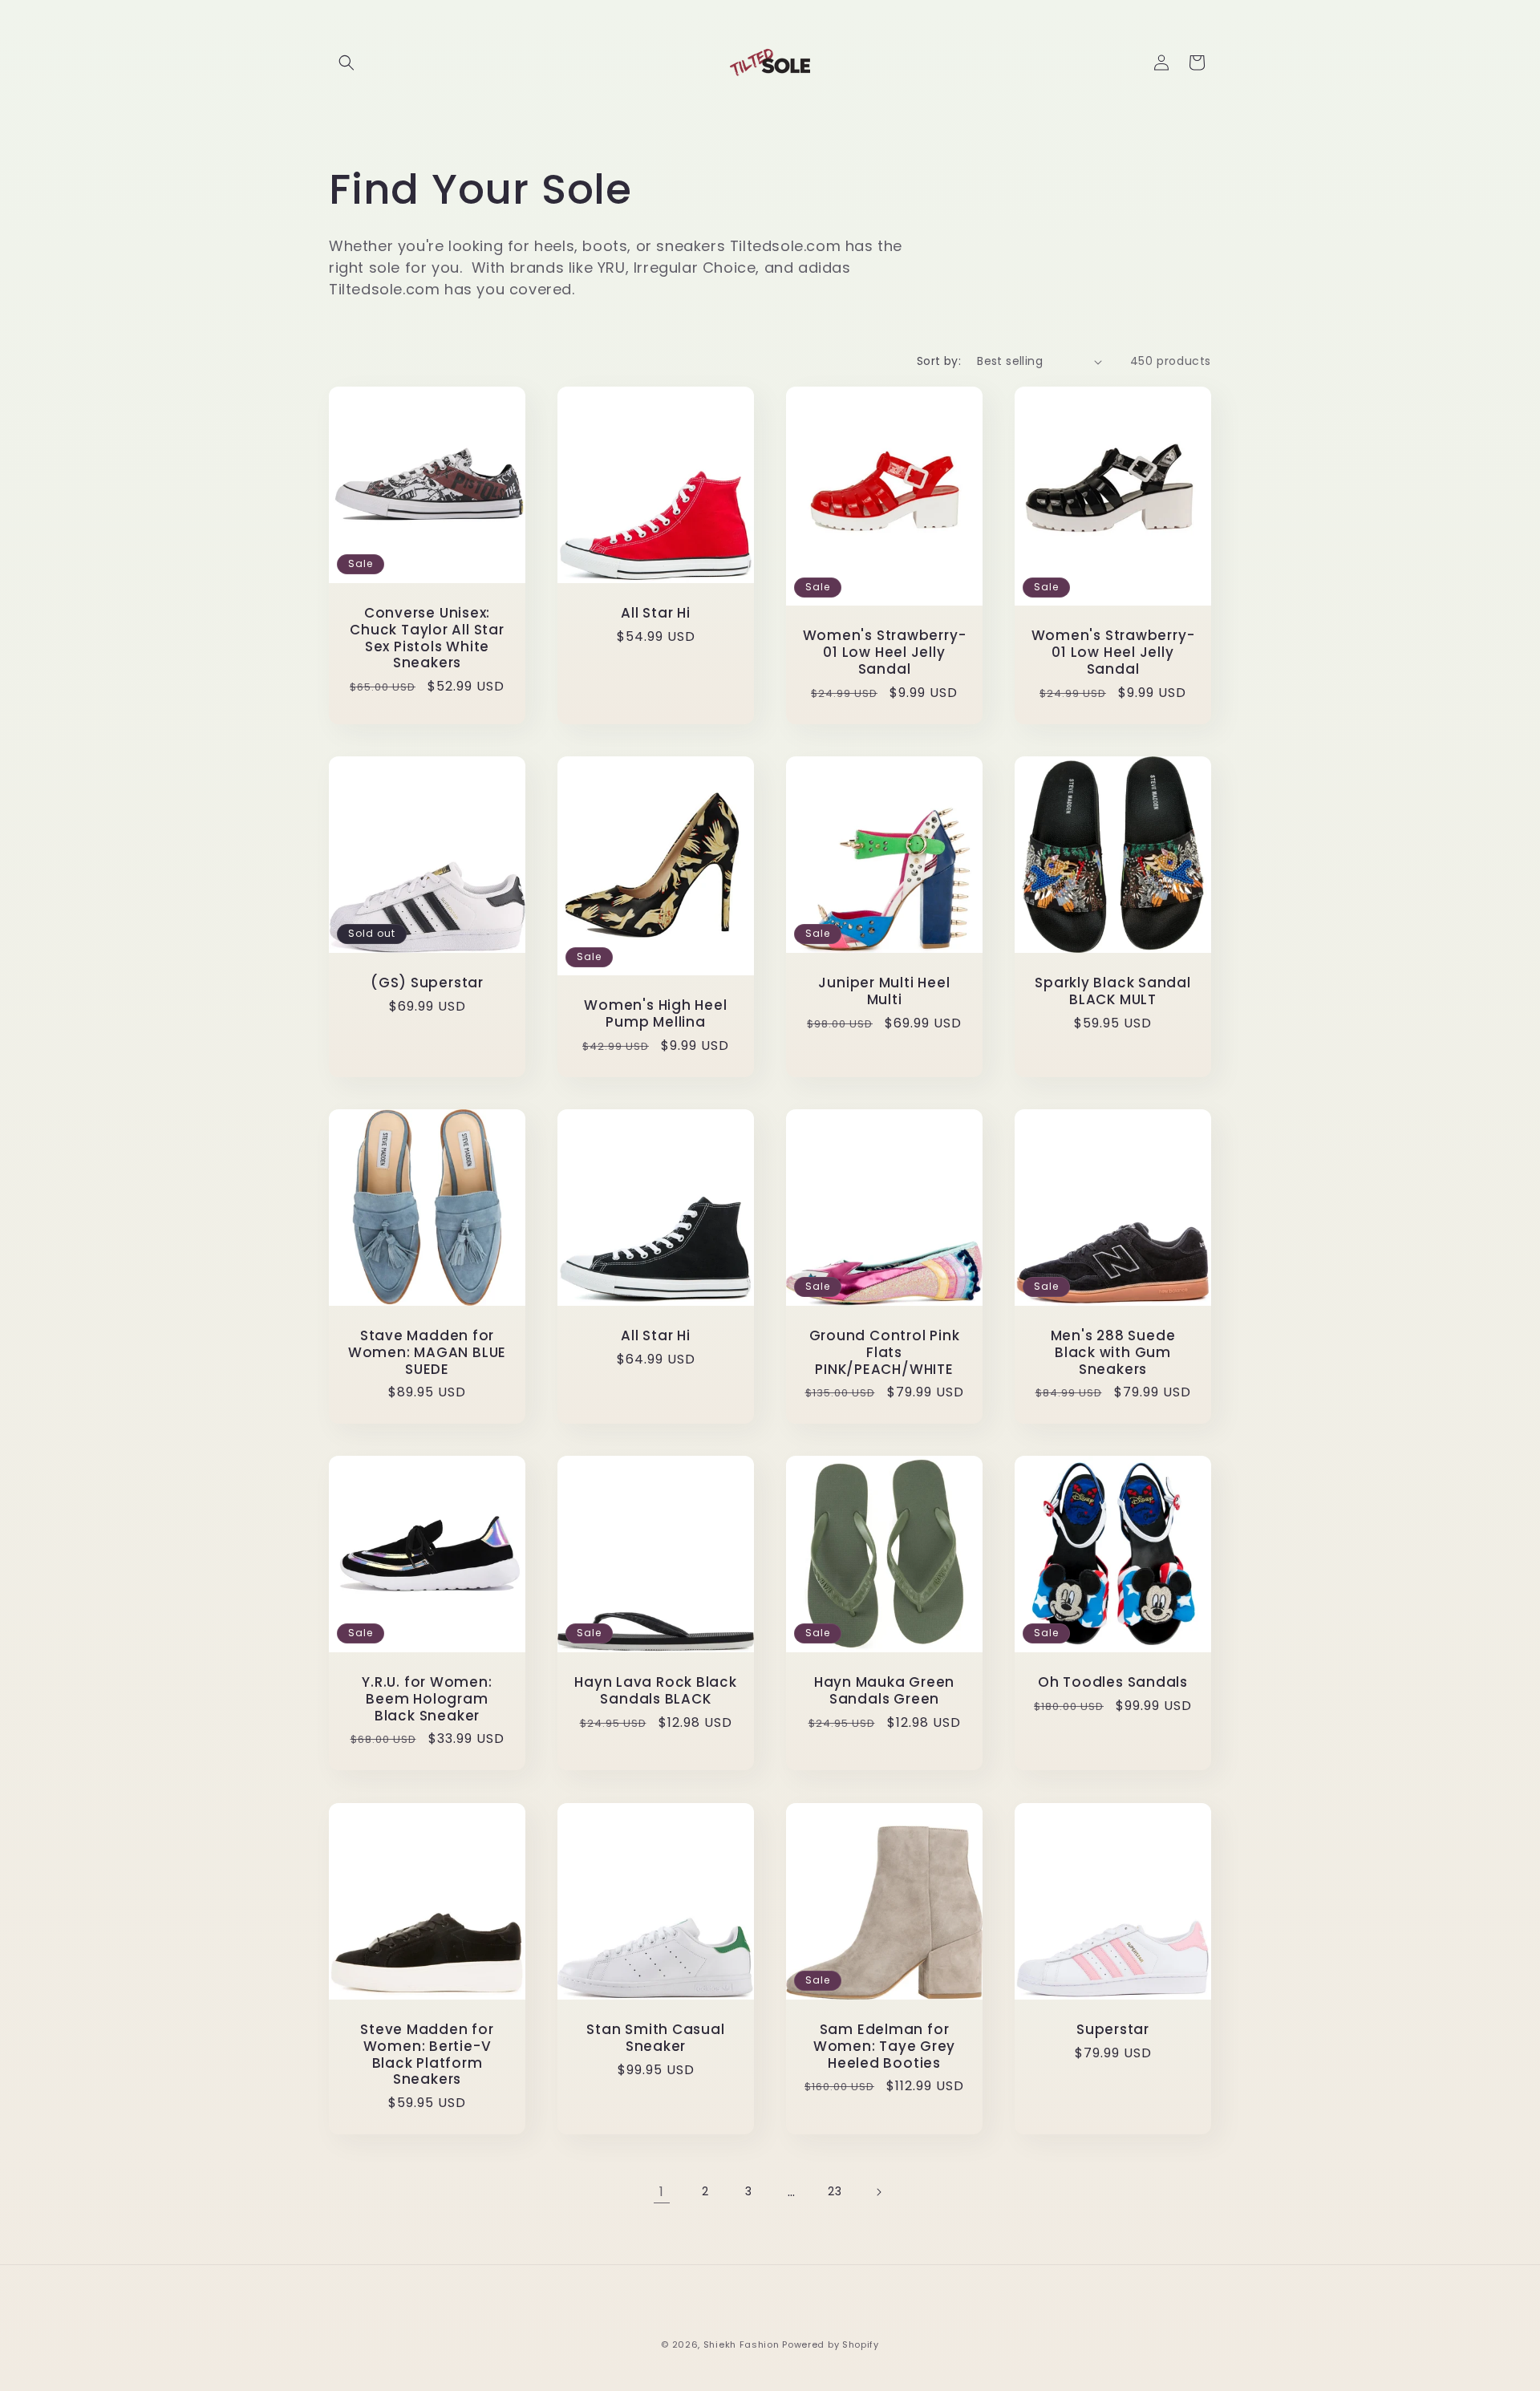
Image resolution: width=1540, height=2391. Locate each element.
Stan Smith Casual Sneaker (655, 2038)
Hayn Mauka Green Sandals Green (884, 1691)
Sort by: (939, 361)
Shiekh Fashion (742, 2344)
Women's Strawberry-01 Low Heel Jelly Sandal (885, 652)
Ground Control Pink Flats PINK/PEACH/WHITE (885, 1352)
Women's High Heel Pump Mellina (655, 1014)
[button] (346, 63)
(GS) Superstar (427, 983)
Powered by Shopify (831, 2344)
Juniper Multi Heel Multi (884, 991)
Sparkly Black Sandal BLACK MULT (1113, 991)
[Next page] (878, 2192)
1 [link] (662, 2192)
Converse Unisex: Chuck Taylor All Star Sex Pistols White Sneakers (427, 638)
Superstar (1113, 2030)
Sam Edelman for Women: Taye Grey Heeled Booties (884, 2046)
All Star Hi (656, 613)
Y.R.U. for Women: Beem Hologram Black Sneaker (427, 1699)
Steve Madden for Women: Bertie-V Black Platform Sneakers (427, 2055)
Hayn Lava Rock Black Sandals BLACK (656, 1691)
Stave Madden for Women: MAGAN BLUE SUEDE (427, 1352)
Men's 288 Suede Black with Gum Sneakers (1113, 1352)
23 (835, 2191)
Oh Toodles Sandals (1113, 1682)
